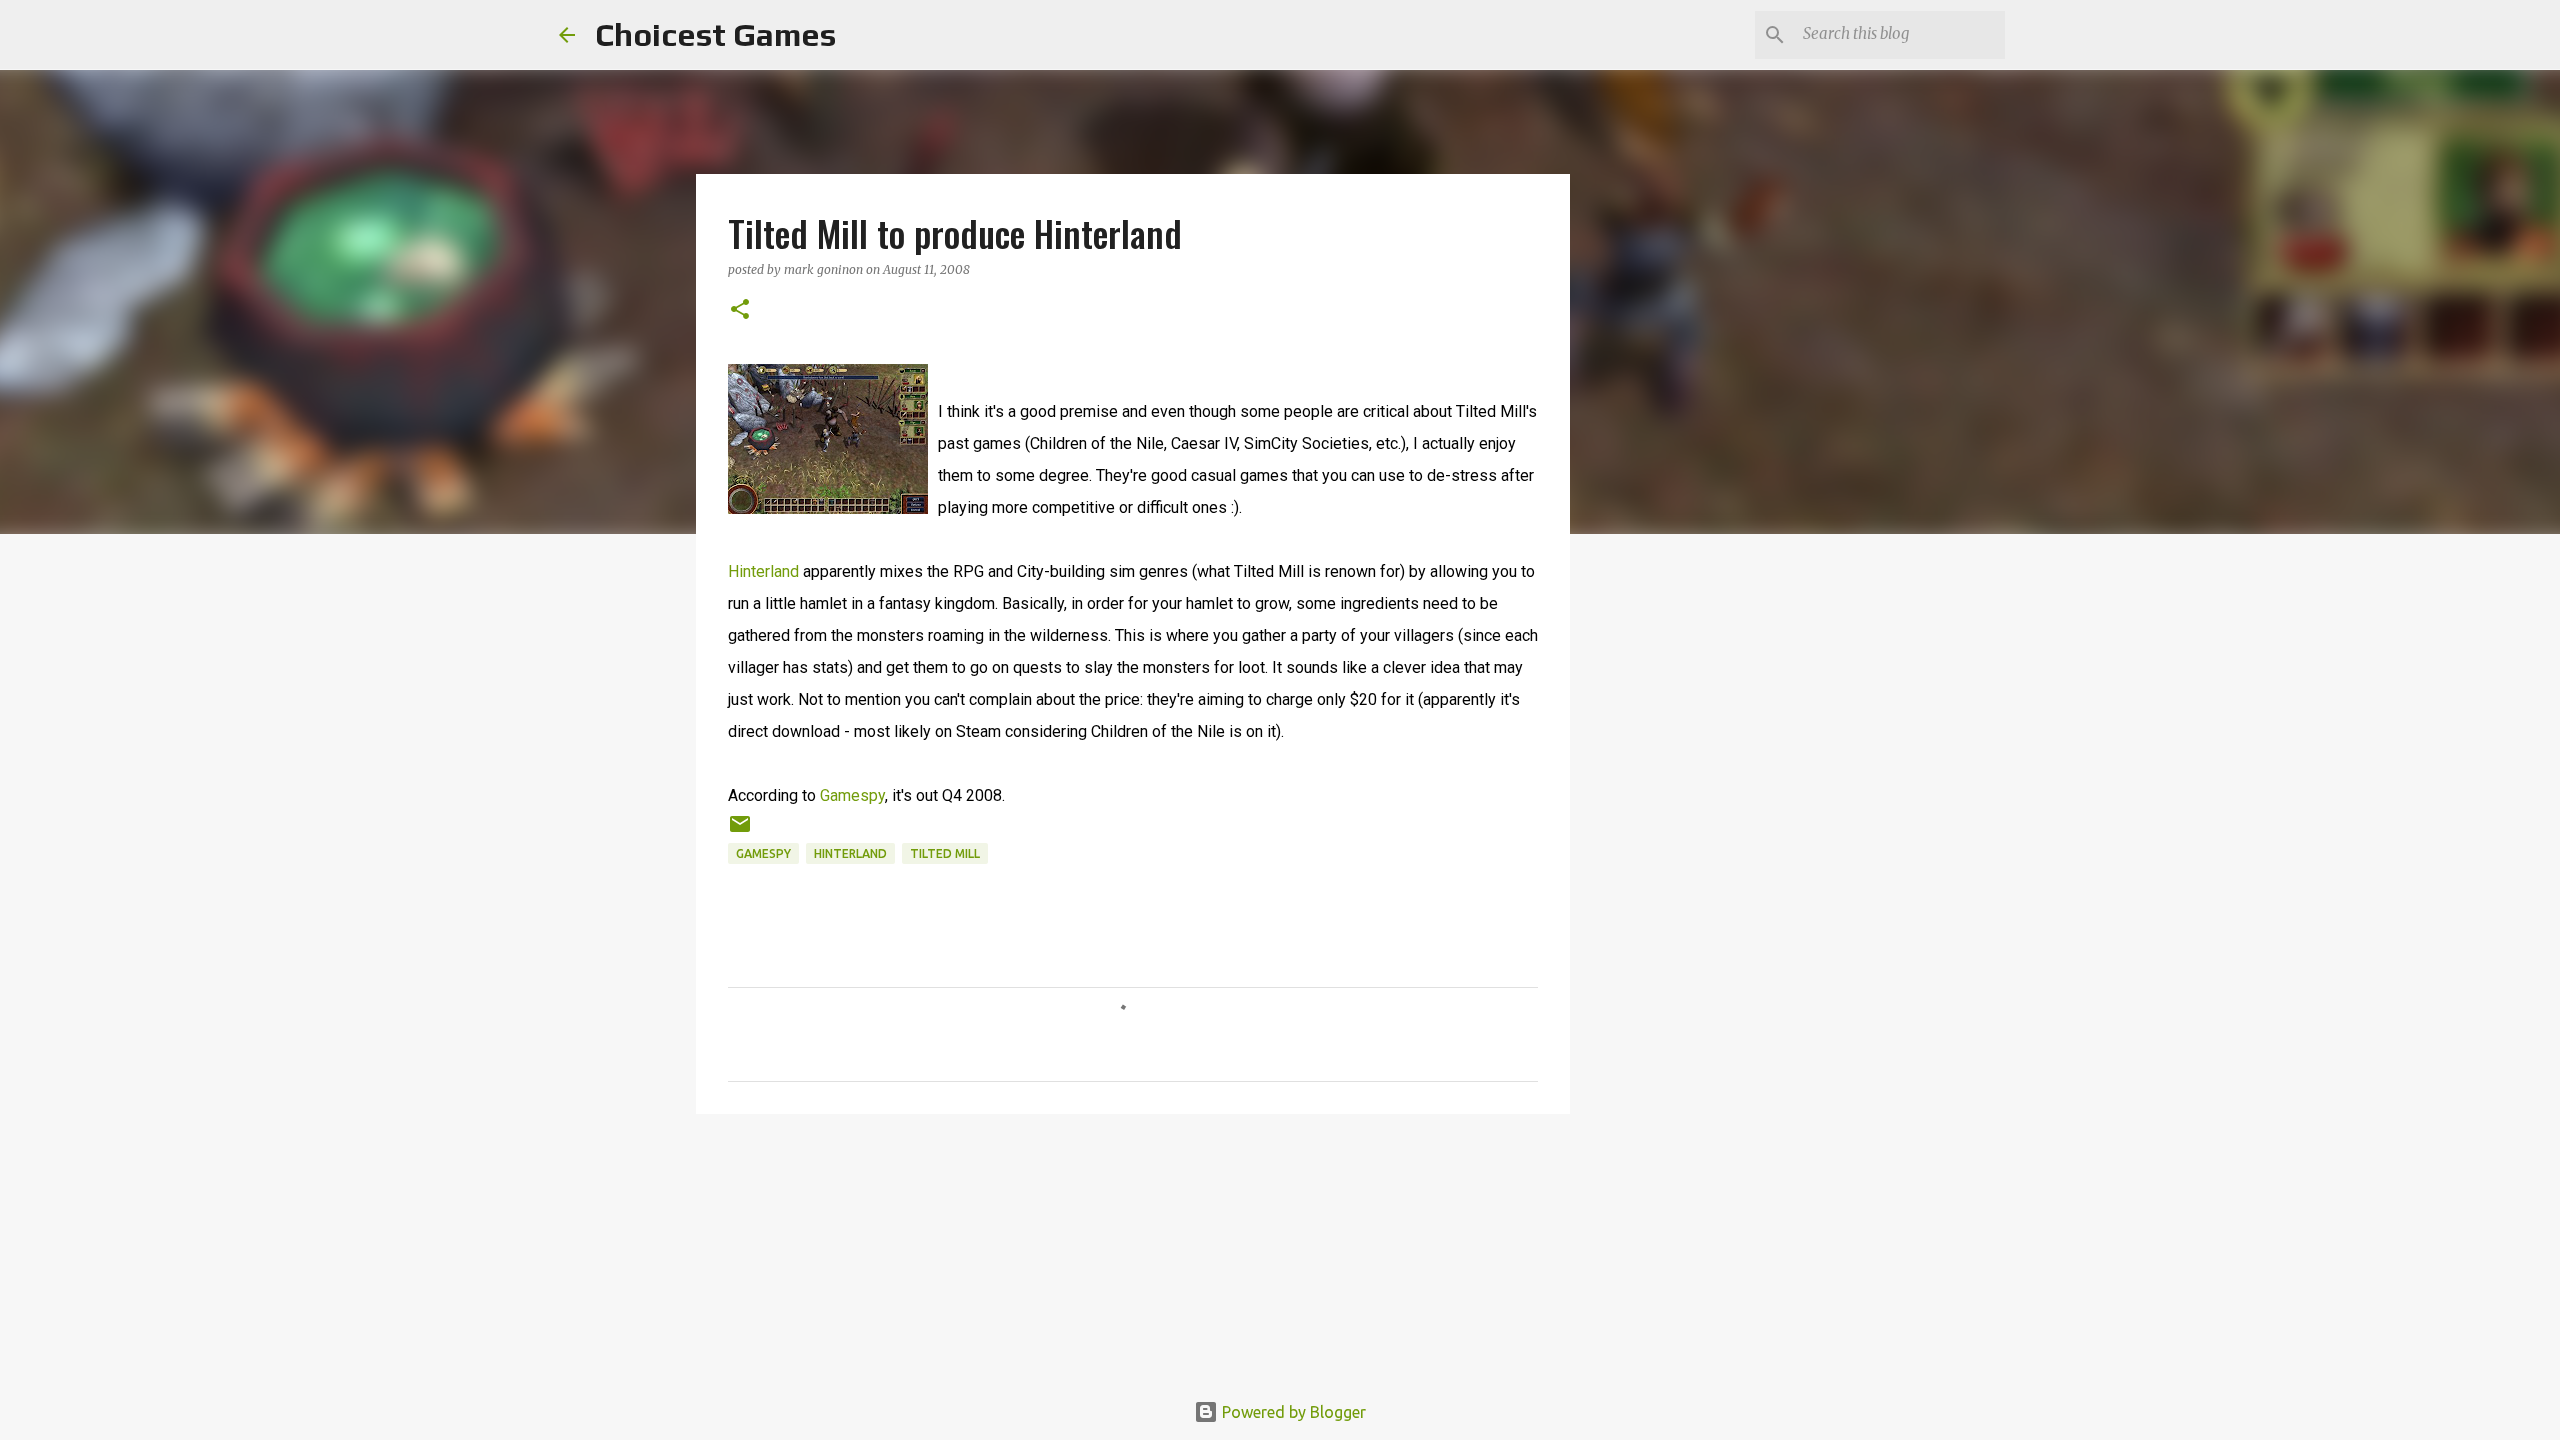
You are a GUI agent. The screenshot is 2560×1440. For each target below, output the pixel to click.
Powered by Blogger (1292, 1412)
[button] (740, 310)
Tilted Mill (945, 853)
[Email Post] (740, 831)
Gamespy (852, 795)
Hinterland (763, 571)
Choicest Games (715, 34)
